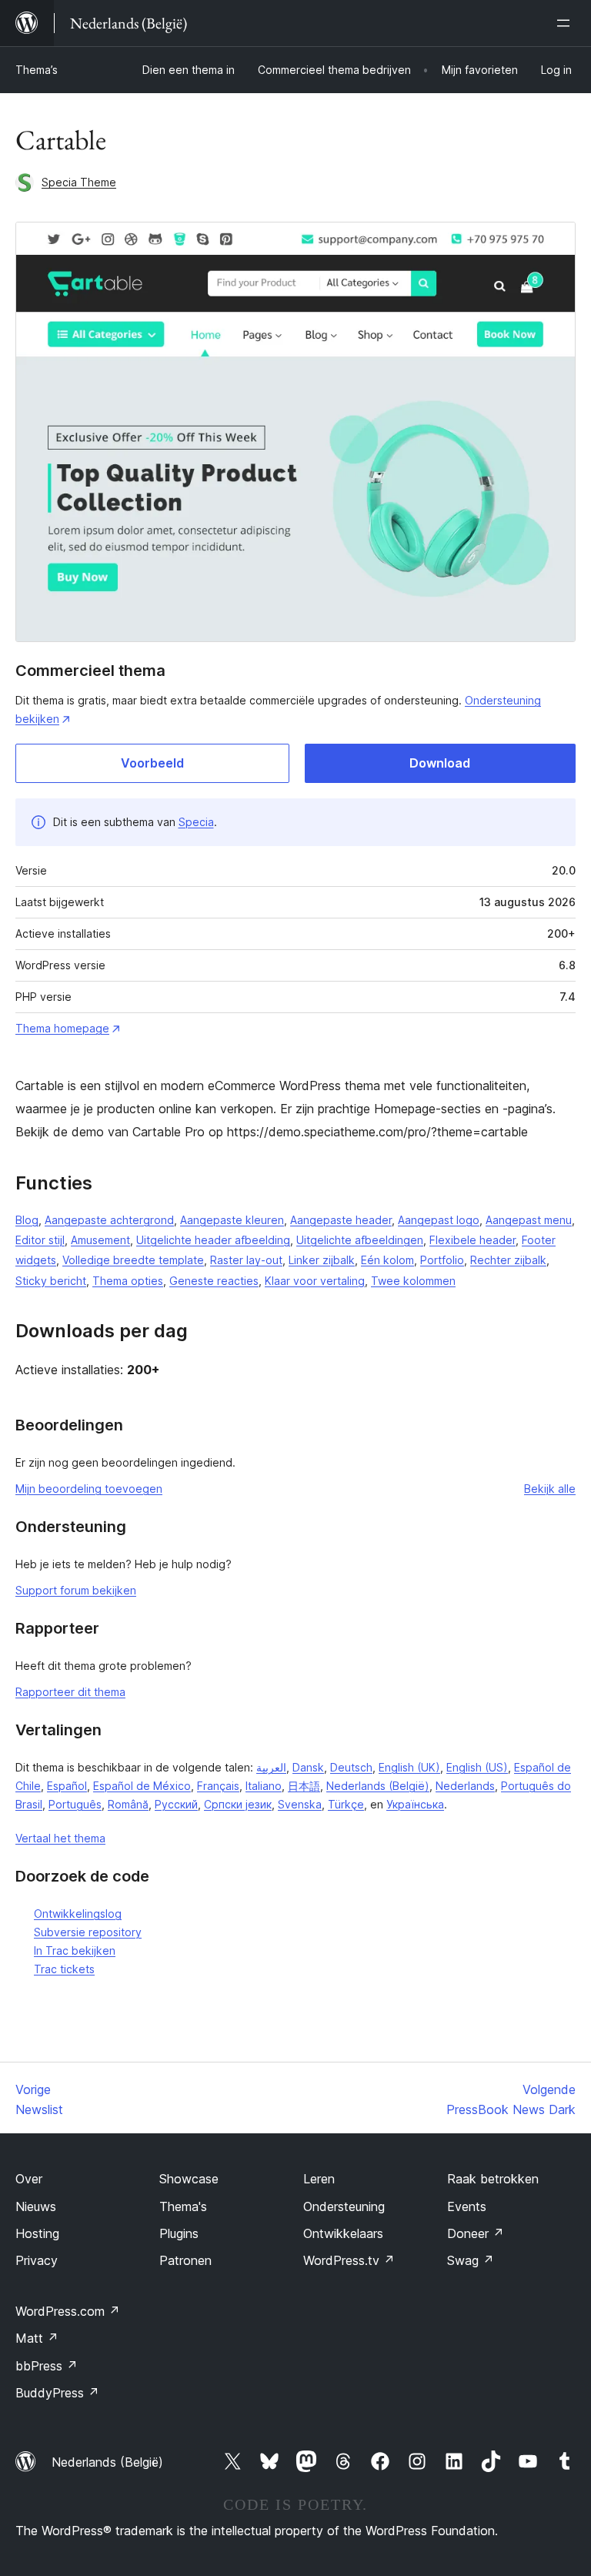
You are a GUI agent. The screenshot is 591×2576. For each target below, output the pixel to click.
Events (467, 2206)
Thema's (183, 2206)
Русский (176, 1804)
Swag (471, 2260)
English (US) (477, 1767)
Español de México (142, 1786)
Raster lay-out (246, 1260)
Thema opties (128, 1281)
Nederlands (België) (378, 1786)
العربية (271, 1767)
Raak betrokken (493, 2179)
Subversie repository (88, 1932)
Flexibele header (472, 1240)
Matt (37, 2338)
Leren (319, 2179)
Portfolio (442, 1260)
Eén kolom (387, 1260)
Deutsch (351, 1767)
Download (440, 763)
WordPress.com (68, 2311)
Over (29, 2179)
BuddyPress (57, 2393)
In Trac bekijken (75, 1950)
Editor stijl (40, 1240)
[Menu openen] (566, 23)
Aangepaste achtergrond (109, 1220)
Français (218, 1786)
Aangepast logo (439, 1220)
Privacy (37, 2260)
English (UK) (409, 1767)
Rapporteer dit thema (70, 1692)
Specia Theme (79, 182)
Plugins (179, 2233)
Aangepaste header (341, 1220)
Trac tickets (64, 1969)
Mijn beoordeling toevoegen (89, 1489)
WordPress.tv (349, 2260)
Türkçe (346, 1804)
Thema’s (37, 70)
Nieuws (36, 2206)
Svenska (300, 1804)
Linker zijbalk (322, 1260)
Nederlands (465, 1786)
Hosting (37, 2233)
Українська (415, 1804)
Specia (196, 822)
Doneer (476, 2233)
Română (128, 1804)
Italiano (264, 1786)
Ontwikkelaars (343, 2233)
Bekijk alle (550, 1489)
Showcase (189, 2179)
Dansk (308, 1767)
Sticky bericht (51, 1281)
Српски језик (238, 1804)
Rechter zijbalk (508, 1260)
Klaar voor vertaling (315, 1281)
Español (67, 1786)
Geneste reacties (214, 1281)
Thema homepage (62, 1028)
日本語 (304, 1786)
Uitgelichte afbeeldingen (360, 1240)
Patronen (185, 2260)
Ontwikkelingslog (78, 1914)
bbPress (47, 2366)
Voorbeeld (152, 763)
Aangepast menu (529, 1220)
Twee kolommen (413, 1281)
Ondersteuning (344, 2206)
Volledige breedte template (133, 1260)
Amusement (100, 1240)
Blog (27, 1220)
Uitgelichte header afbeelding (213, 1240)
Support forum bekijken (76, 1590)
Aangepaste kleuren (232, 1220)
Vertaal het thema (60, 1838)
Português (75, 1804)
